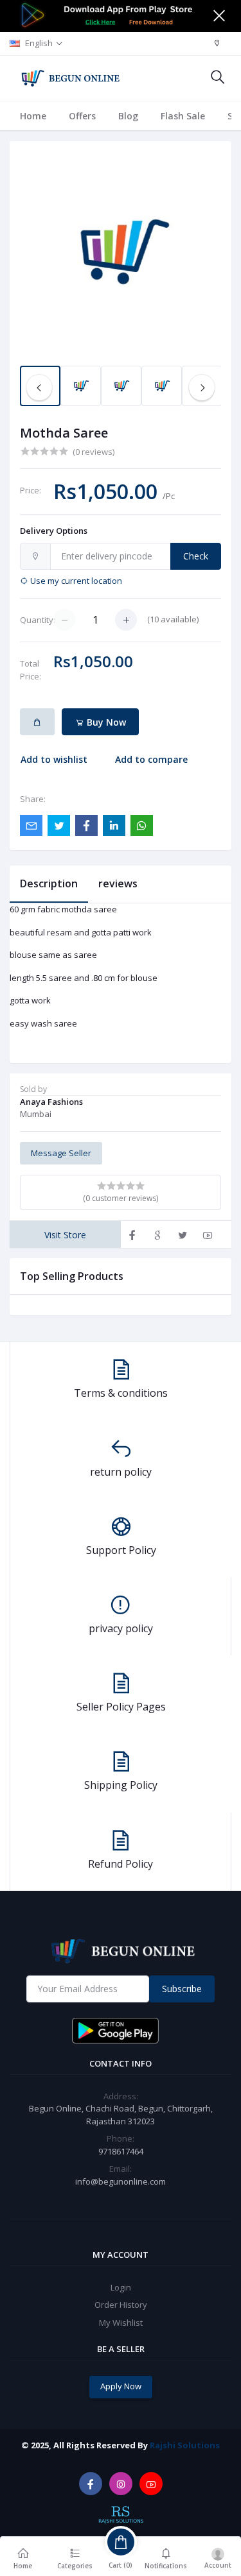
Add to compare (151, 759)
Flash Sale (183, 116)
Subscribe (182, 1989)
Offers (82, 116)
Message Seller (61, 1153)
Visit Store (65, 1235)
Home (33, 116)
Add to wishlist (54, 759)
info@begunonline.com (121, 2181)
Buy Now (105, 722)
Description (49, 883)
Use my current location (75, 581)
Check (196, 556)
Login (121, 2287)
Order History (121, 2305)
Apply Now (121, 2386)
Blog (128, 116)
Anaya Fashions (51, 1102)
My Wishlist (121, 2323)
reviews (118, 883)
